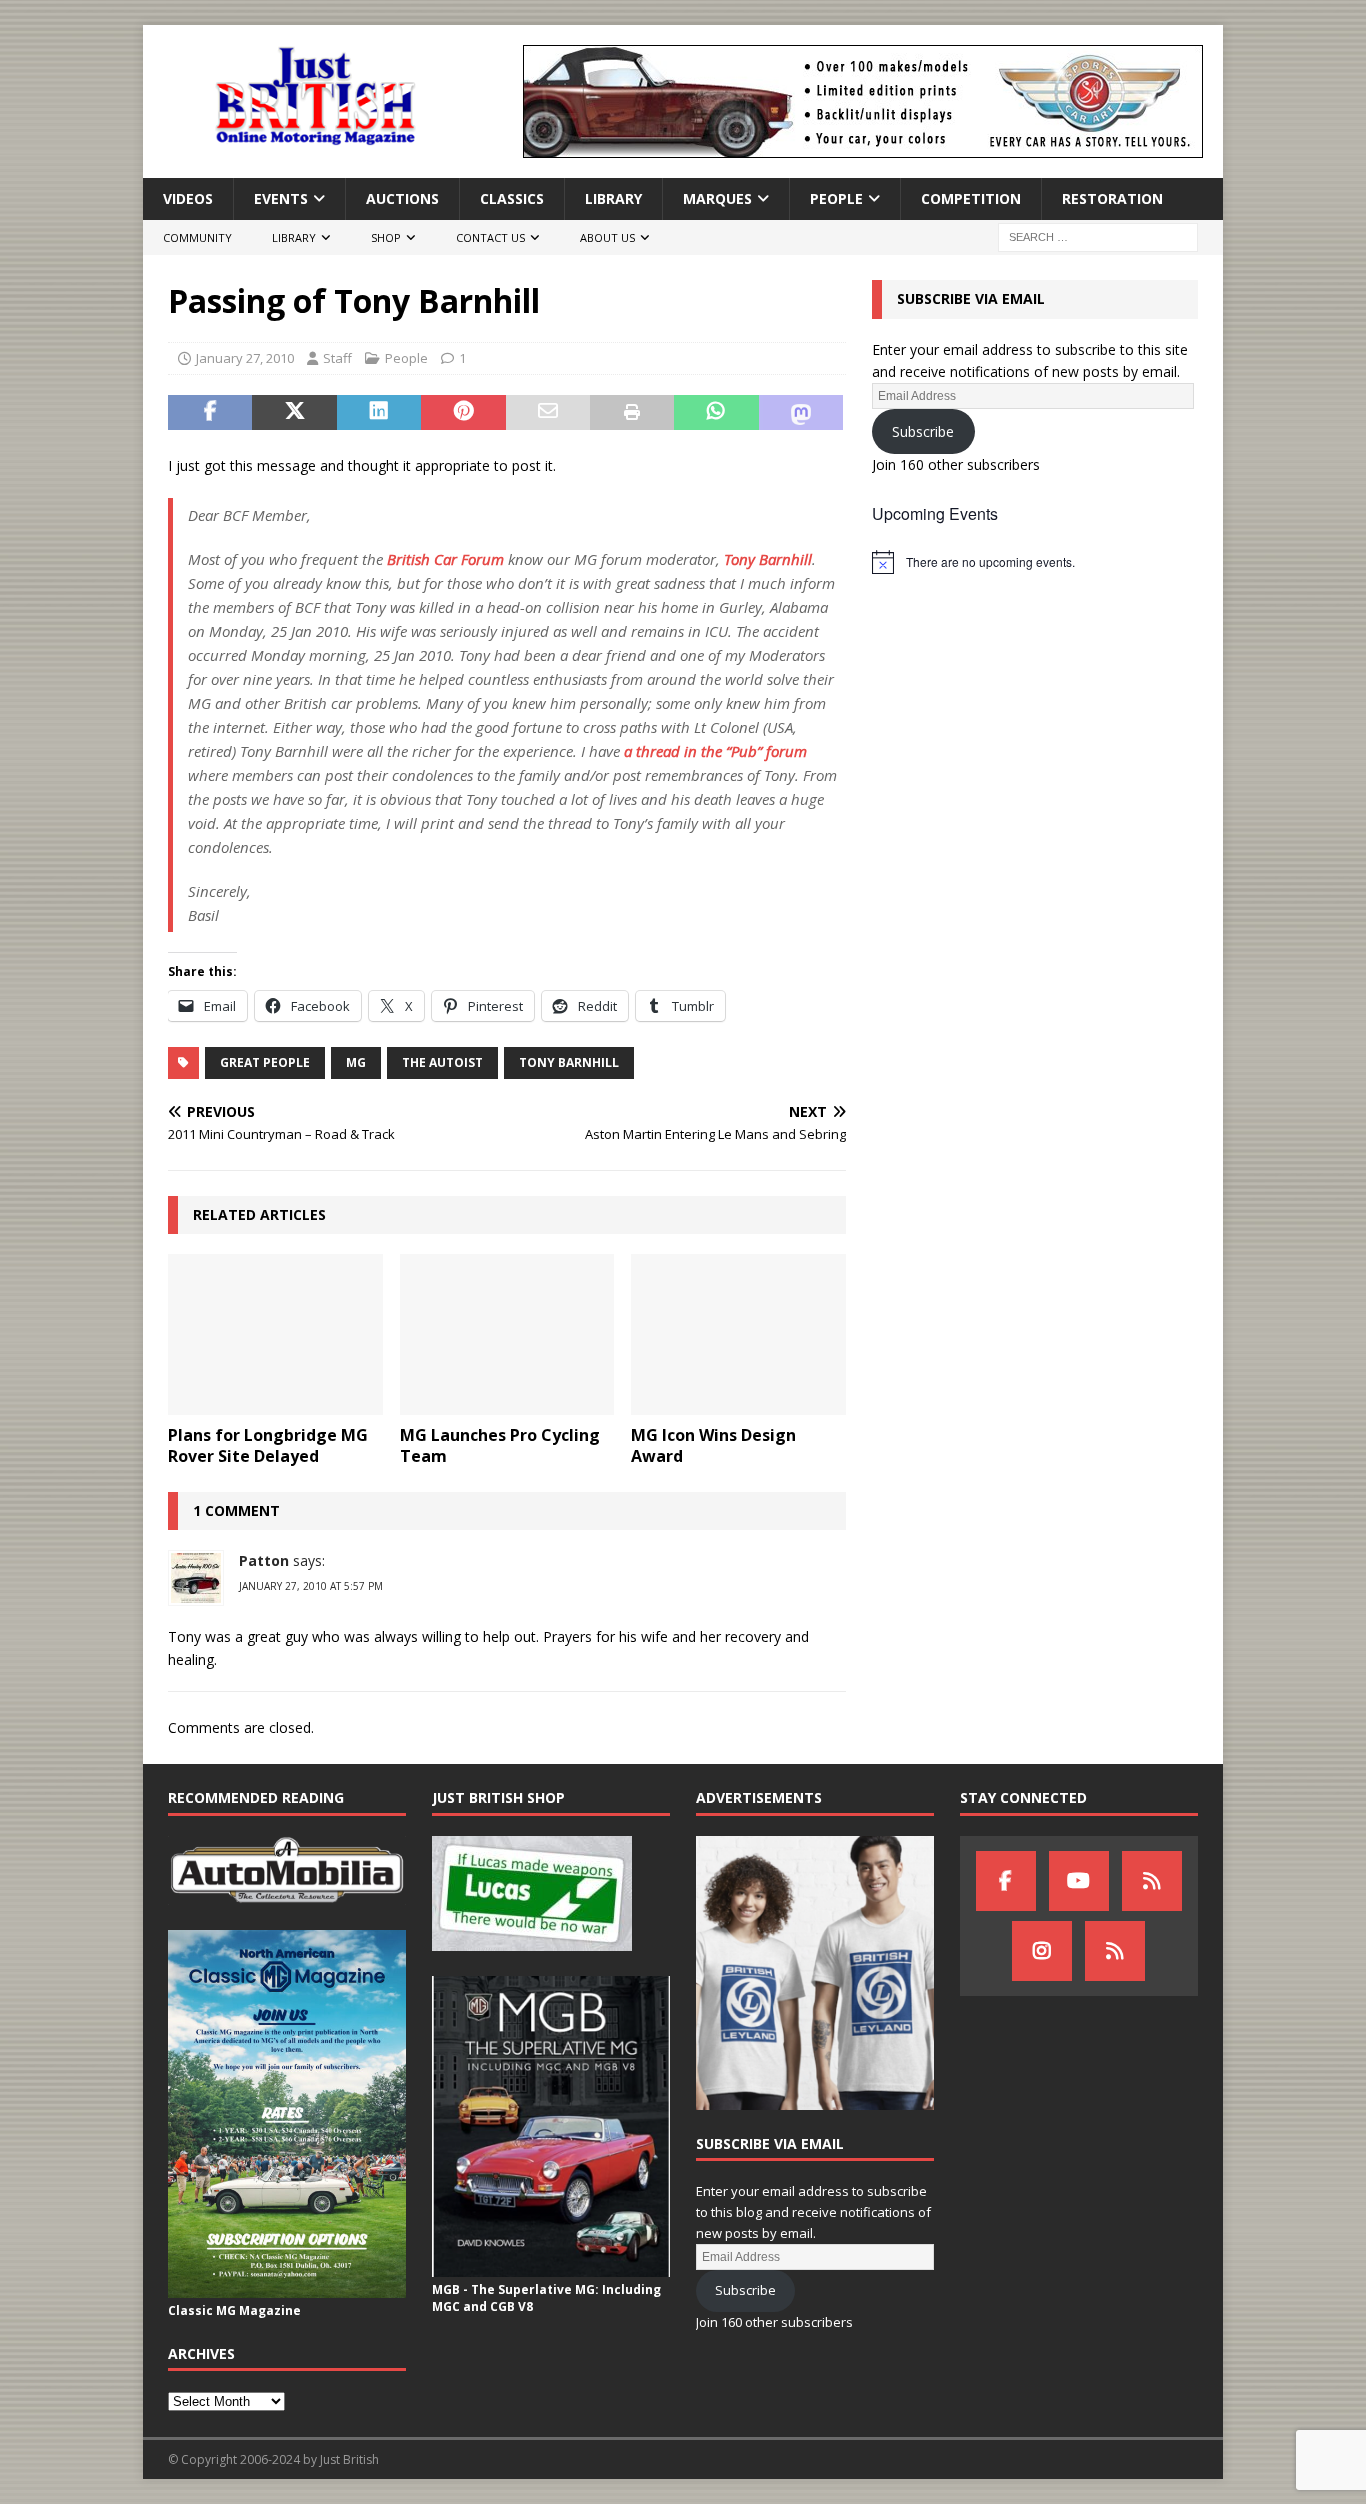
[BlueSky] (1152, 1881)
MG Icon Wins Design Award (713, 1445)
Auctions (402, 198)
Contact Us (490, 237)
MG (356, 1062)
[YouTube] (1079, 1881)
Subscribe (923, 431)
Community (197, 237)
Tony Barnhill (768, 559)
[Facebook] (1006, 1881)
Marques (717, 198)
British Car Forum (445, 559)
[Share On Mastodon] (801, 413)
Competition (971, 198)
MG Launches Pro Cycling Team (500, 1445)
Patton (264, 1560)
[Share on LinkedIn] (379, 413)
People (836, 198)
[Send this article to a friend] (548, 413)
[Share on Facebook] (210, 413)
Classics (512, 198)
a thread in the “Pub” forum (715, 751)
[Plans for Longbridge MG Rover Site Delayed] (275, 1334)
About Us (607, 237)
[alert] (1035, 562)
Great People (265, 1062)
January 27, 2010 (245, 358)
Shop (386, 237)
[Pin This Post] (463, 413)
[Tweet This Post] (294, 413)
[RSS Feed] (1115, 1951)
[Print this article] (632, 413)
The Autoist (442, 1062)
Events (281, 198)
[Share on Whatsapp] (716, 413)
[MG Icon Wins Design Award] (738, 1334)
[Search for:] (1098, 236)
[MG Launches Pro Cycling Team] (507, 1334)
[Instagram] (1042, 1951)
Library (613, 198)
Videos (188, 198)
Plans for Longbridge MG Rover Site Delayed (268, 1445)
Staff (337, 358)
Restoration (1112, 198)
